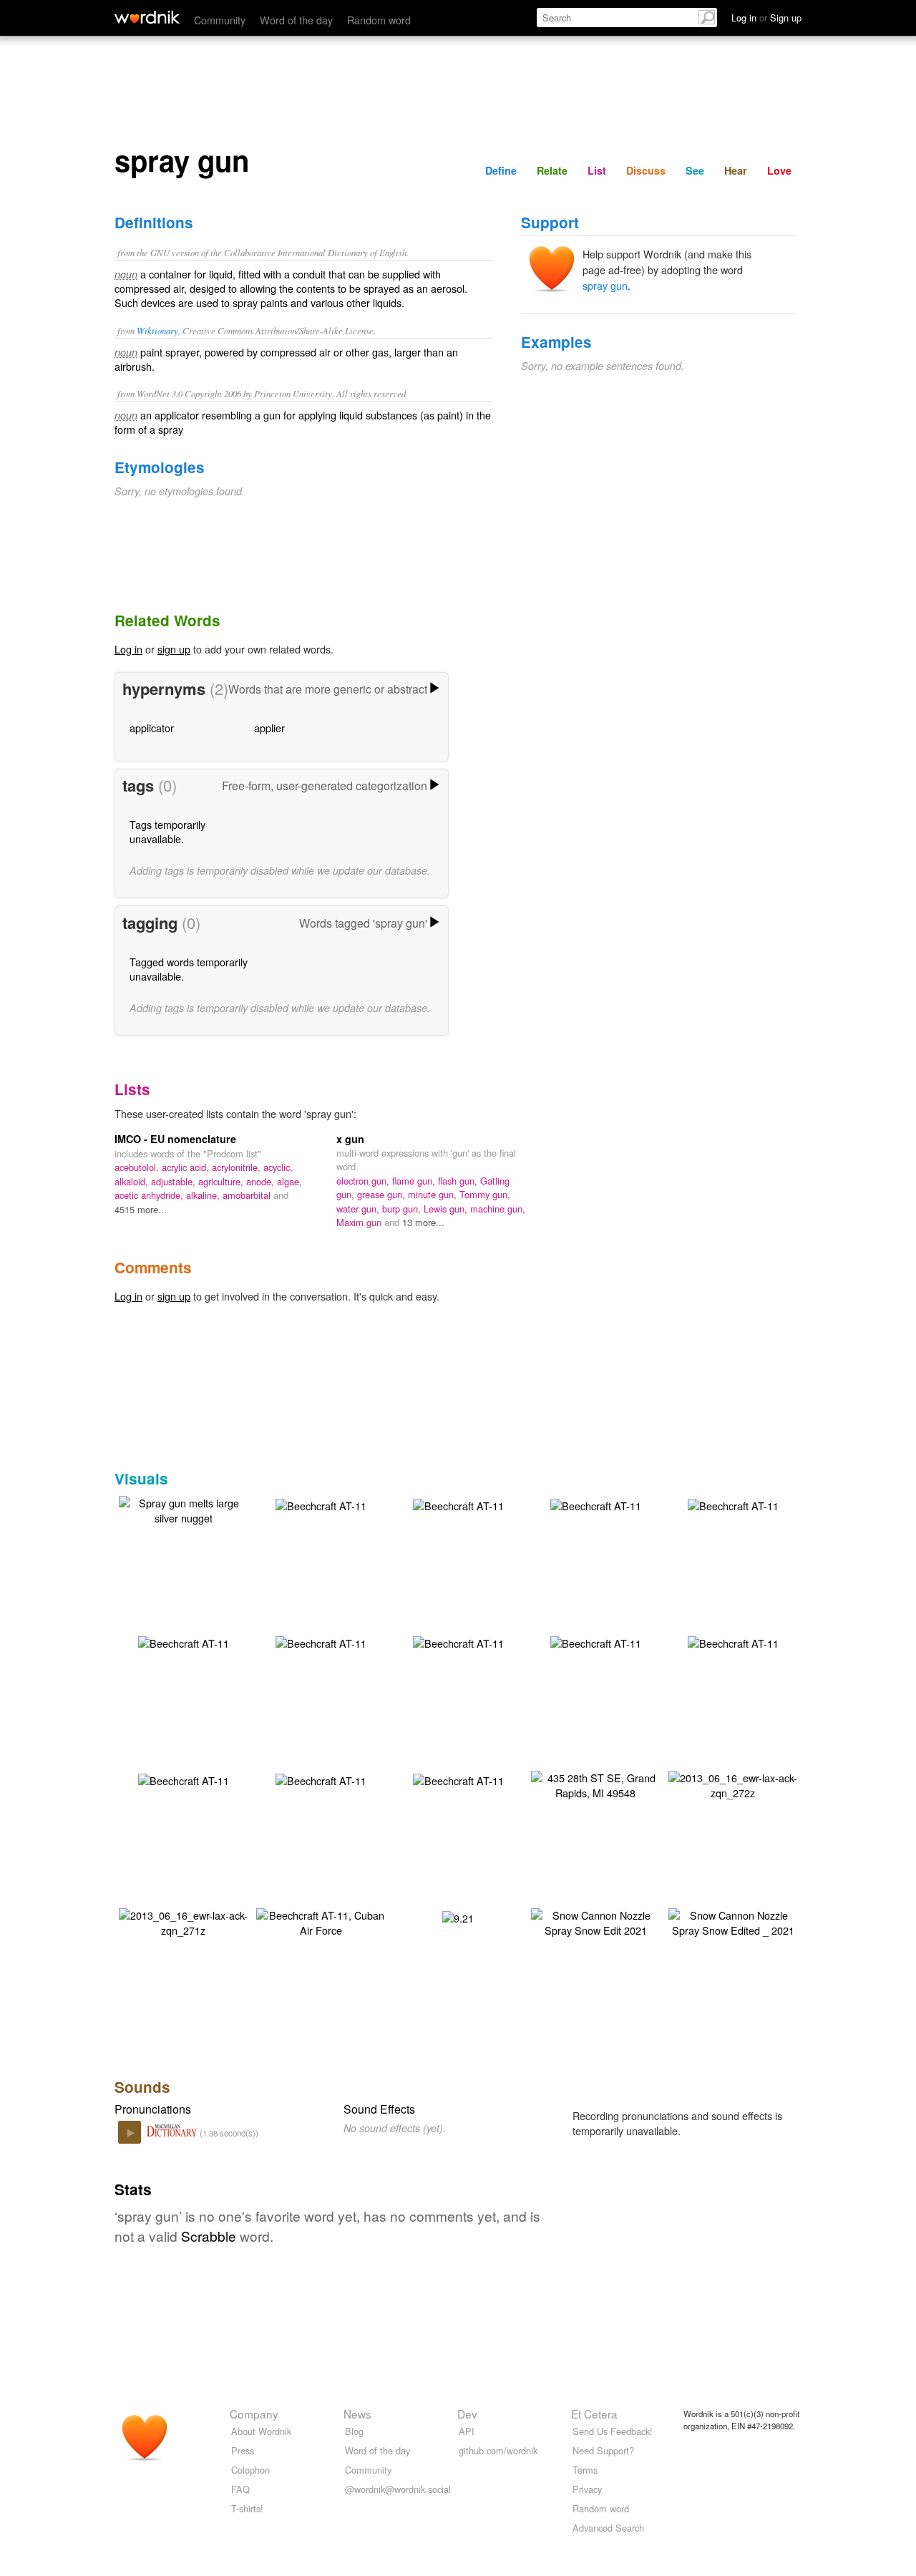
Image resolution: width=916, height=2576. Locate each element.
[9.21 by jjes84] (458, 1916)
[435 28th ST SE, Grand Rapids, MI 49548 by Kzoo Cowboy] (595, 1783)
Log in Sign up (766, 18)
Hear (736, 170)
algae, (289, 1181)
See (695, 170)
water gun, (359, 1209)
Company (254, 2414)
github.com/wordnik (498, 2450)
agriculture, (222, 1181)
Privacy (587, 2489)
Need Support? (603, 2450)
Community (220, 20)
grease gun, (383, 1194)
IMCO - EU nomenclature (175, 1139)
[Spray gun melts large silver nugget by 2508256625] (183, 1508)
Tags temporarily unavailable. (167, 831)
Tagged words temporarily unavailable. (189, 969)
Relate (552, 170)
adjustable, (175, 1181)
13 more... (423, 1222)
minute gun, (434, 1194)
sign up (174, 649)
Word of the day (296, 20)
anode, (262, 1181)
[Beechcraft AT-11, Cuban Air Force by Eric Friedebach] (321, 1921)
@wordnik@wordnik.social (398, 2489)
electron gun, (364, 1181)
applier (269, 728)
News (357, 2414)
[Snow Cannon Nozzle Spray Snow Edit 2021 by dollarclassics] (595, 1921)
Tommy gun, (485, 1194)
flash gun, (459, 1181)
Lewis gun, (447, 1209)
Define (501, 170)
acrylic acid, (187, 1167)
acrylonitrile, (238, 1167)
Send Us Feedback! (613, 2431)
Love (779, 170)
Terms (585, 2470)
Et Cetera (594, 2414)
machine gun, (498, 1209)
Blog (354, 2431)
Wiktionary (157, 330)
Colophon (250, 2470)
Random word (379, 20)
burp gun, (403, 1209)
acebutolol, (138, 1167)
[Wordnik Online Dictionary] (147, 17)
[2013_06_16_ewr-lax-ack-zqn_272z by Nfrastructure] (733, 1783)
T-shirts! (247, 2508)
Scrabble (209, 2236)
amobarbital (248, 1195)
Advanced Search (608, 2528)
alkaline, (204, 1195)
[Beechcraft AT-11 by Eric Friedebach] (321, 1504)
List (597, 170)
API (467, 2431)
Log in (128, 649)
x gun (350, 1139)
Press (243, 2450)
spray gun (605, 285)
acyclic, (278, 1167)
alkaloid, (133, 1181)
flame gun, (415, 1181)
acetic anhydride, (150, 1195)
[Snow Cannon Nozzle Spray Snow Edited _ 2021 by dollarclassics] (733, 1921)
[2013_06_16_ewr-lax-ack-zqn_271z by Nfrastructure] (183, 1921)
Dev (467, 2414)
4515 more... (141, 1209)
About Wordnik (261, 2431)
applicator (152, 728)
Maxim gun (360, 1222)
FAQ (240, 2489)
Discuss (646, 170)
